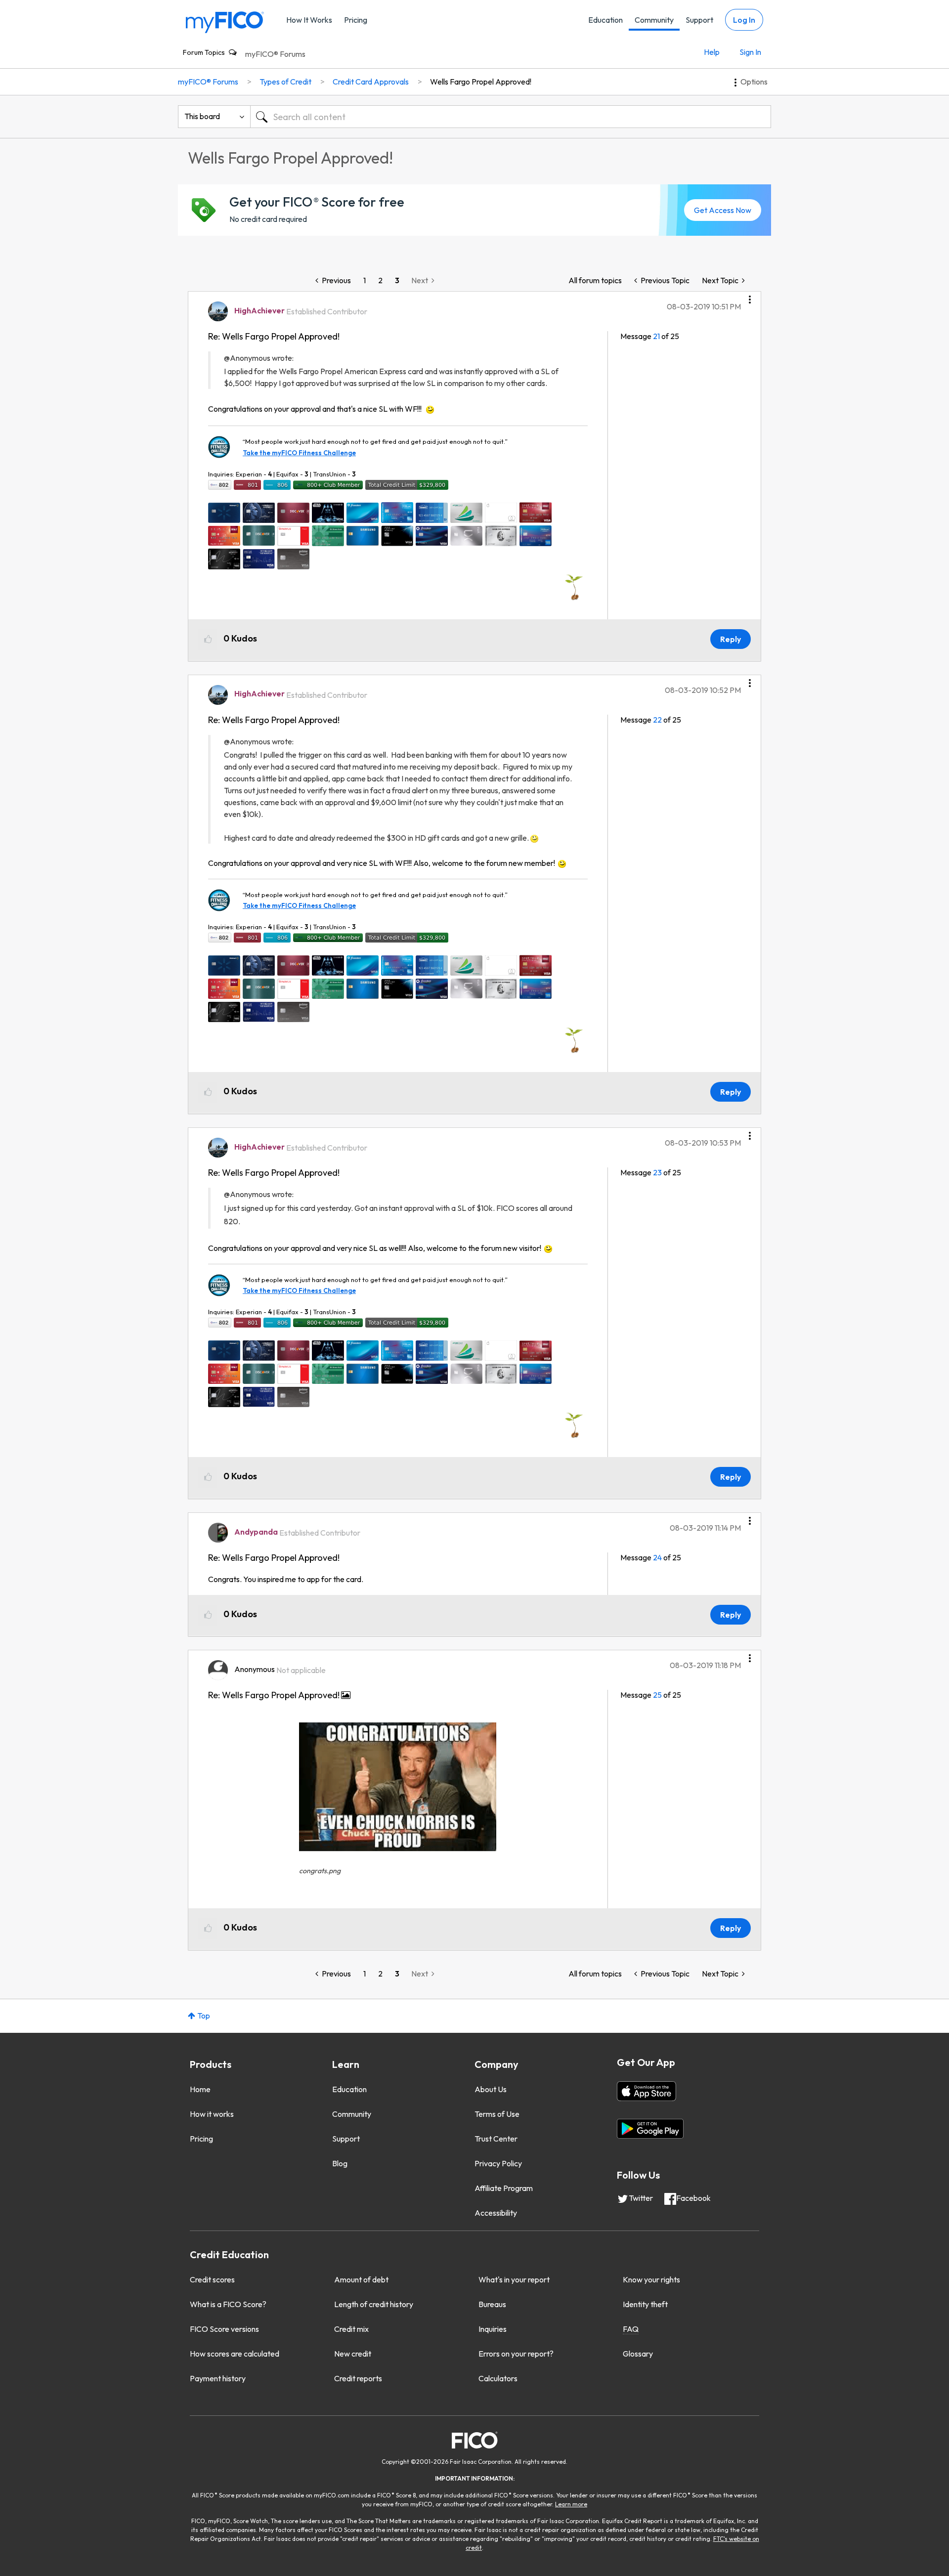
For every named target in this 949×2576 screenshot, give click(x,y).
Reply (731, 639)
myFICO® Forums (275, 54)
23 (657, 1172)
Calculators (498, 2378)
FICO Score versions (224, 2329)
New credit (353, 2354)
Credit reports (358, 2378)
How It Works (309, 20)
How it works (212, 2114)
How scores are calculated (235, 2354)
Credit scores (212, 2279)
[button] (750, 296)
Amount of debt (361, 2279)
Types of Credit (285, 82)
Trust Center (496, 2139)
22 (657, 720)
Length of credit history (374, 2304)
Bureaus (492, 2304)
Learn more (571, 2504)
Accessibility (496, 2213)
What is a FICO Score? (228, 2304)
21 (656, 336)
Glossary (638, 2354)
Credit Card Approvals (371, 82)
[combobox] (511, 117)
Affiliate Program (504, 2188)
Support (699, 20)
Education (605, 20)
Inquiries (493, 2329)
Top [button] (204, 2016)
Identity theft (645, 2304)
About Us (491, 2089)
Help (712, 52)
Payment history (218, 2378)
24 (657, 1557)
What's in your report (514, 2279)
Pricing (356, 20)
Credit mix (351, 2329)
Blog (340, 2163)
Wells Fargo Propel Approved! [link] (481, 82)
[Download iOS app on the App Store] (647, 2091)
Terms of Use (497, 2114)
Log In (744, 20)
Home (200, 2089)
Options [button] (754, 82)
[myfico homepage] (225, 21)
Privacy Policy (498, 2163)
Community (654, 20)
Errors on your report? (516, 2354)
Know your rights (651, 2279)
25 (657, 1695)
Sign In (750, 52)
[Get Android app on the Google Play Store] (650, 2129)
